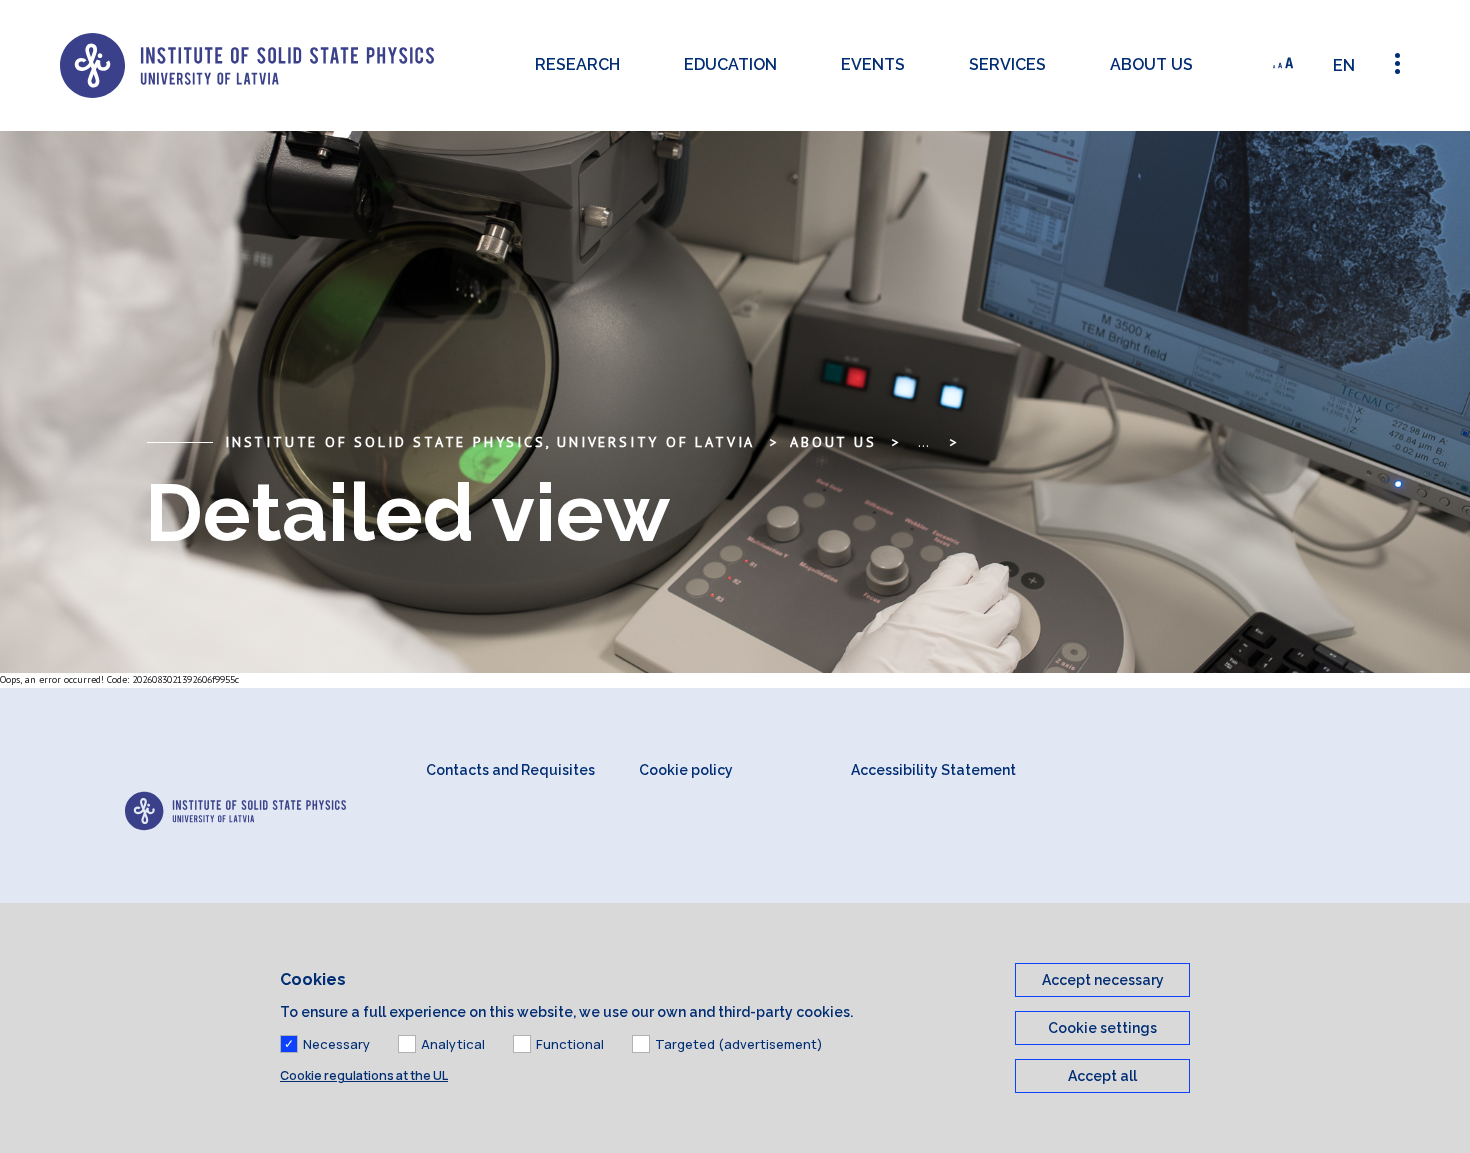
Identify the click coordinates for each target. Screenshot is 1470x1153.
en (1344, 65)
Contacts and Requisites (510, 770)
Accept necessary (1103, 980)
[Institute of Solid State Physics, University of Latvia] (247, 65)
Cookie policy (686, 770)
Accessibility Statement (933, 770)
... (923, 442)
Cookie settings (1102, 1028)
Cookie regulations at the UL (364, 1075)
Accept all (1102, 1076)
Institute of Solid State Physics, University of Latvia (490, 442)
